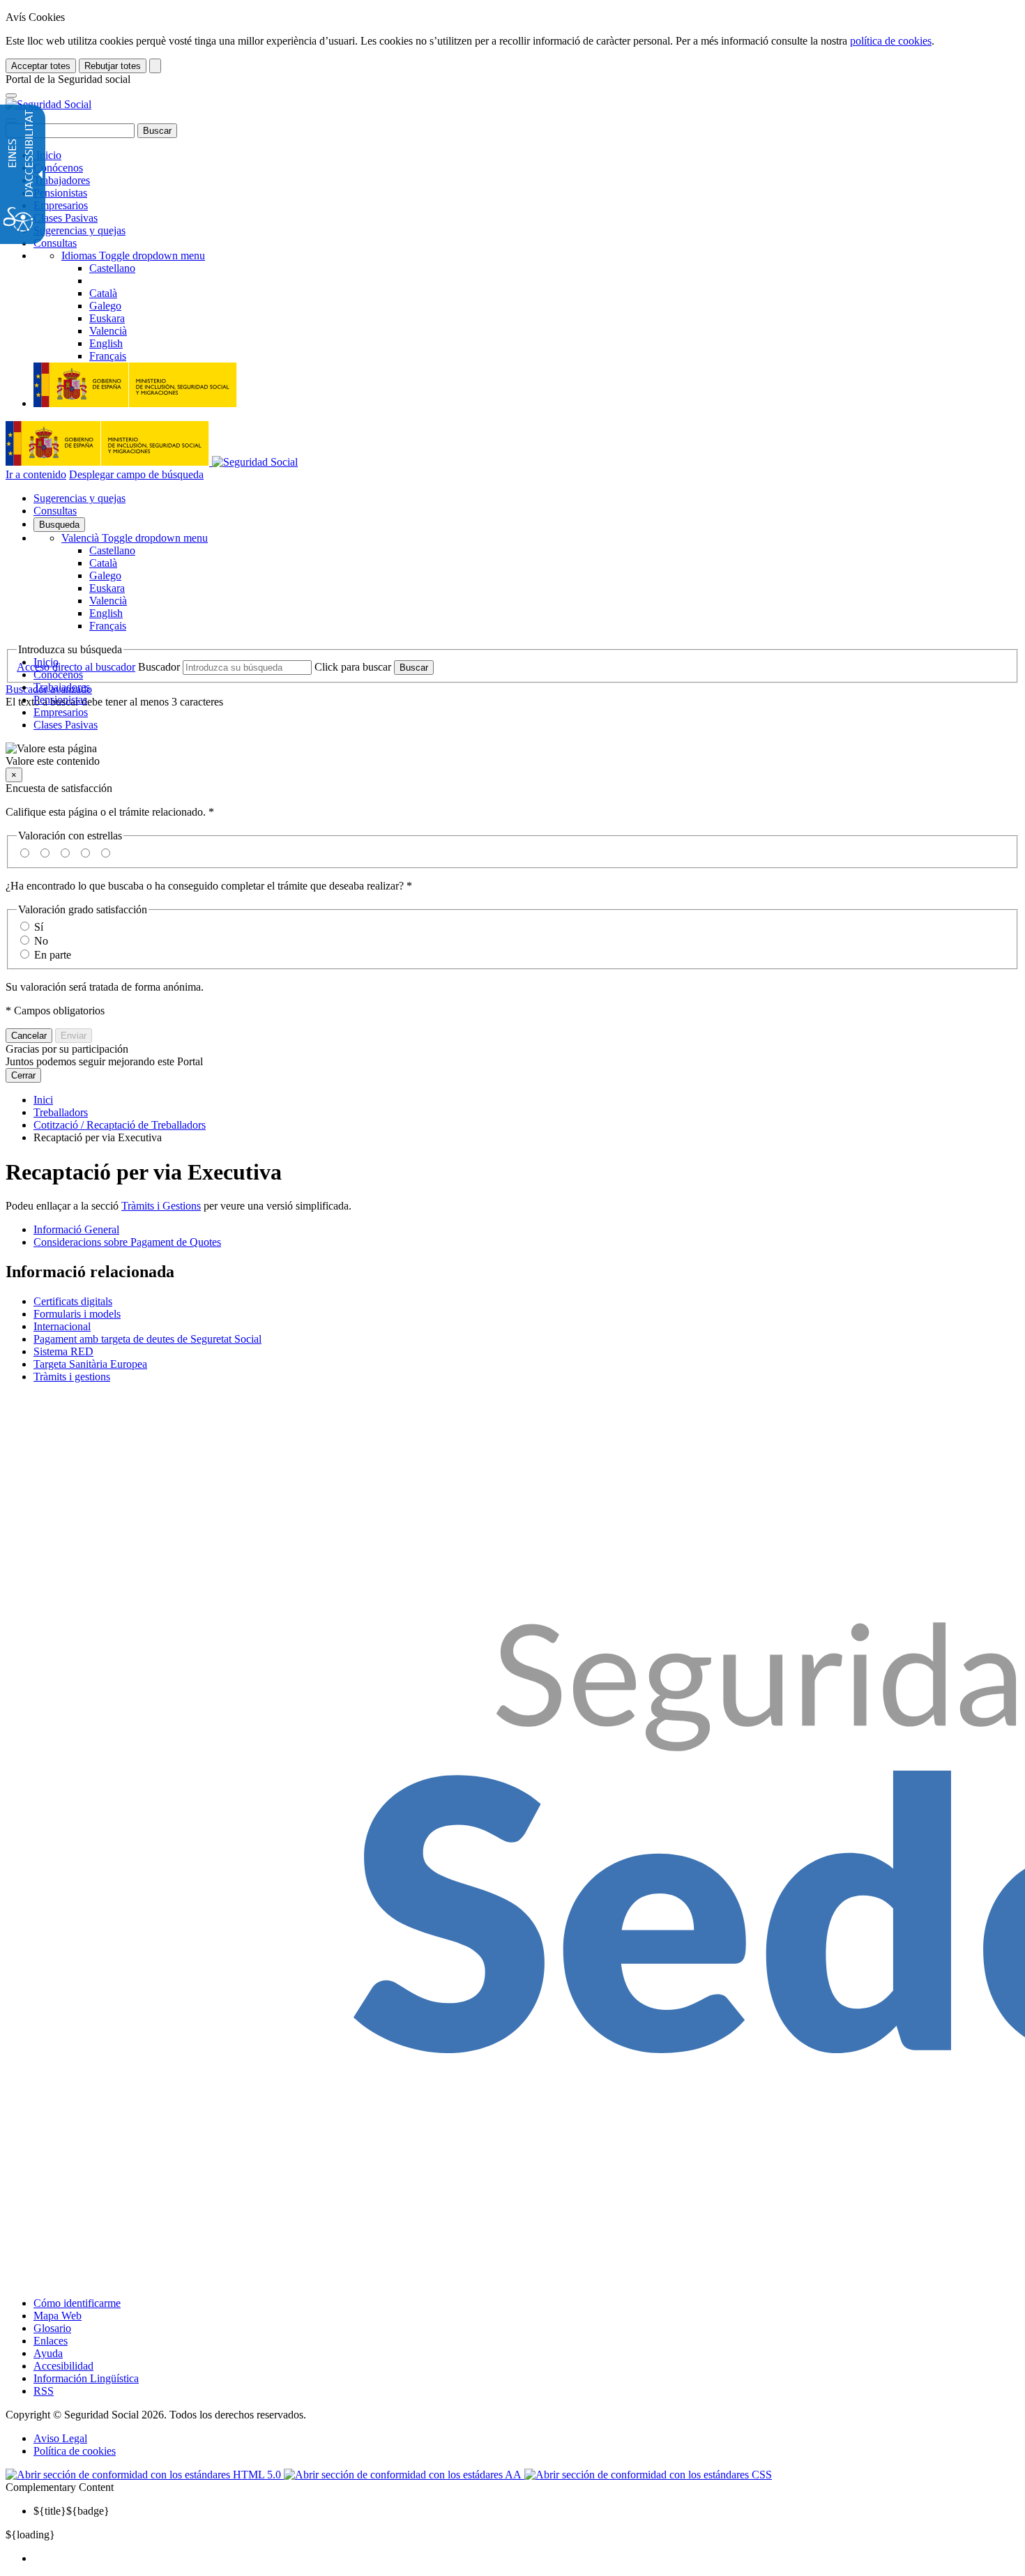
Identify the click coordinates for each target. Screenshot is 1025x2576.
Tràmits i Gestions (161, 1206)
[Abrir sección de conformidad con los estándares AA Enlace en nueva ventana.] (404, 2475)
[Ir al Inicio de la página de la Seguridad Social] (48, 104)
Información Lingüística (86, 2378)
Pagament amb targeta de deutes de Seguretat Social (147, 1339)
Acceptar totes (41, 66)
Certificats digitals (73, 1301)
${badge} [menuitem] (71, 2511)
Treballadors (61, 1112)
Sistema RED (63, 1351)
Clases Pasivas (66, 218)
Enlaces (51, 2341)
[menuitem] (526, 2559)
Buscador (159, 667)
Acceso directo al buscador (76, 667)
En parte (53, 955)
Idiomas (133, 256)
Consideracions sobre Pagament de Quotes (127, 1242)
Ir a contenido (36, 474)
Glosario (52, 2328)
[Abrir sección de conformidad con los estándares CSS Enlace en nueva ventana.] (648, 2475)
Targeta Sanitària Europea (90, 1364)
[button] (512, 755)
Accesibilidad (63, 2366)
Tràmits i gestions (72, 1377)
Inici (43, 1100)
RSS (44, 2391)
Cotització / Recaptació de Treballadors (120, 1125)
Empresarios (61, 205)
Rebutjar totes (113, 66)
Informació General (76, 1229)
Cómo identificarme (77, 2303)
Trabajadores (62, 180)
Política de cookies (75, 2451)
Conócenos (58, 168)
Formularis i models (77, 1314)
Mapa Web (58, 2316)
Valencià (135, 538)
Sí (39, 927)
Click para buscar (353, 667)
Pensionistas (60, 193)
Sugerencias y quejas (79, 230)
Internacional (62, 1326)
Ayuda (48, 2353)
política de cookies (891, 41)
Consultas (55, 243)
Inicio (47, 155)
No (41, 941)
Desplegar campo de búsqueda (136, 474)
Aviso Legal (60, 2438)
